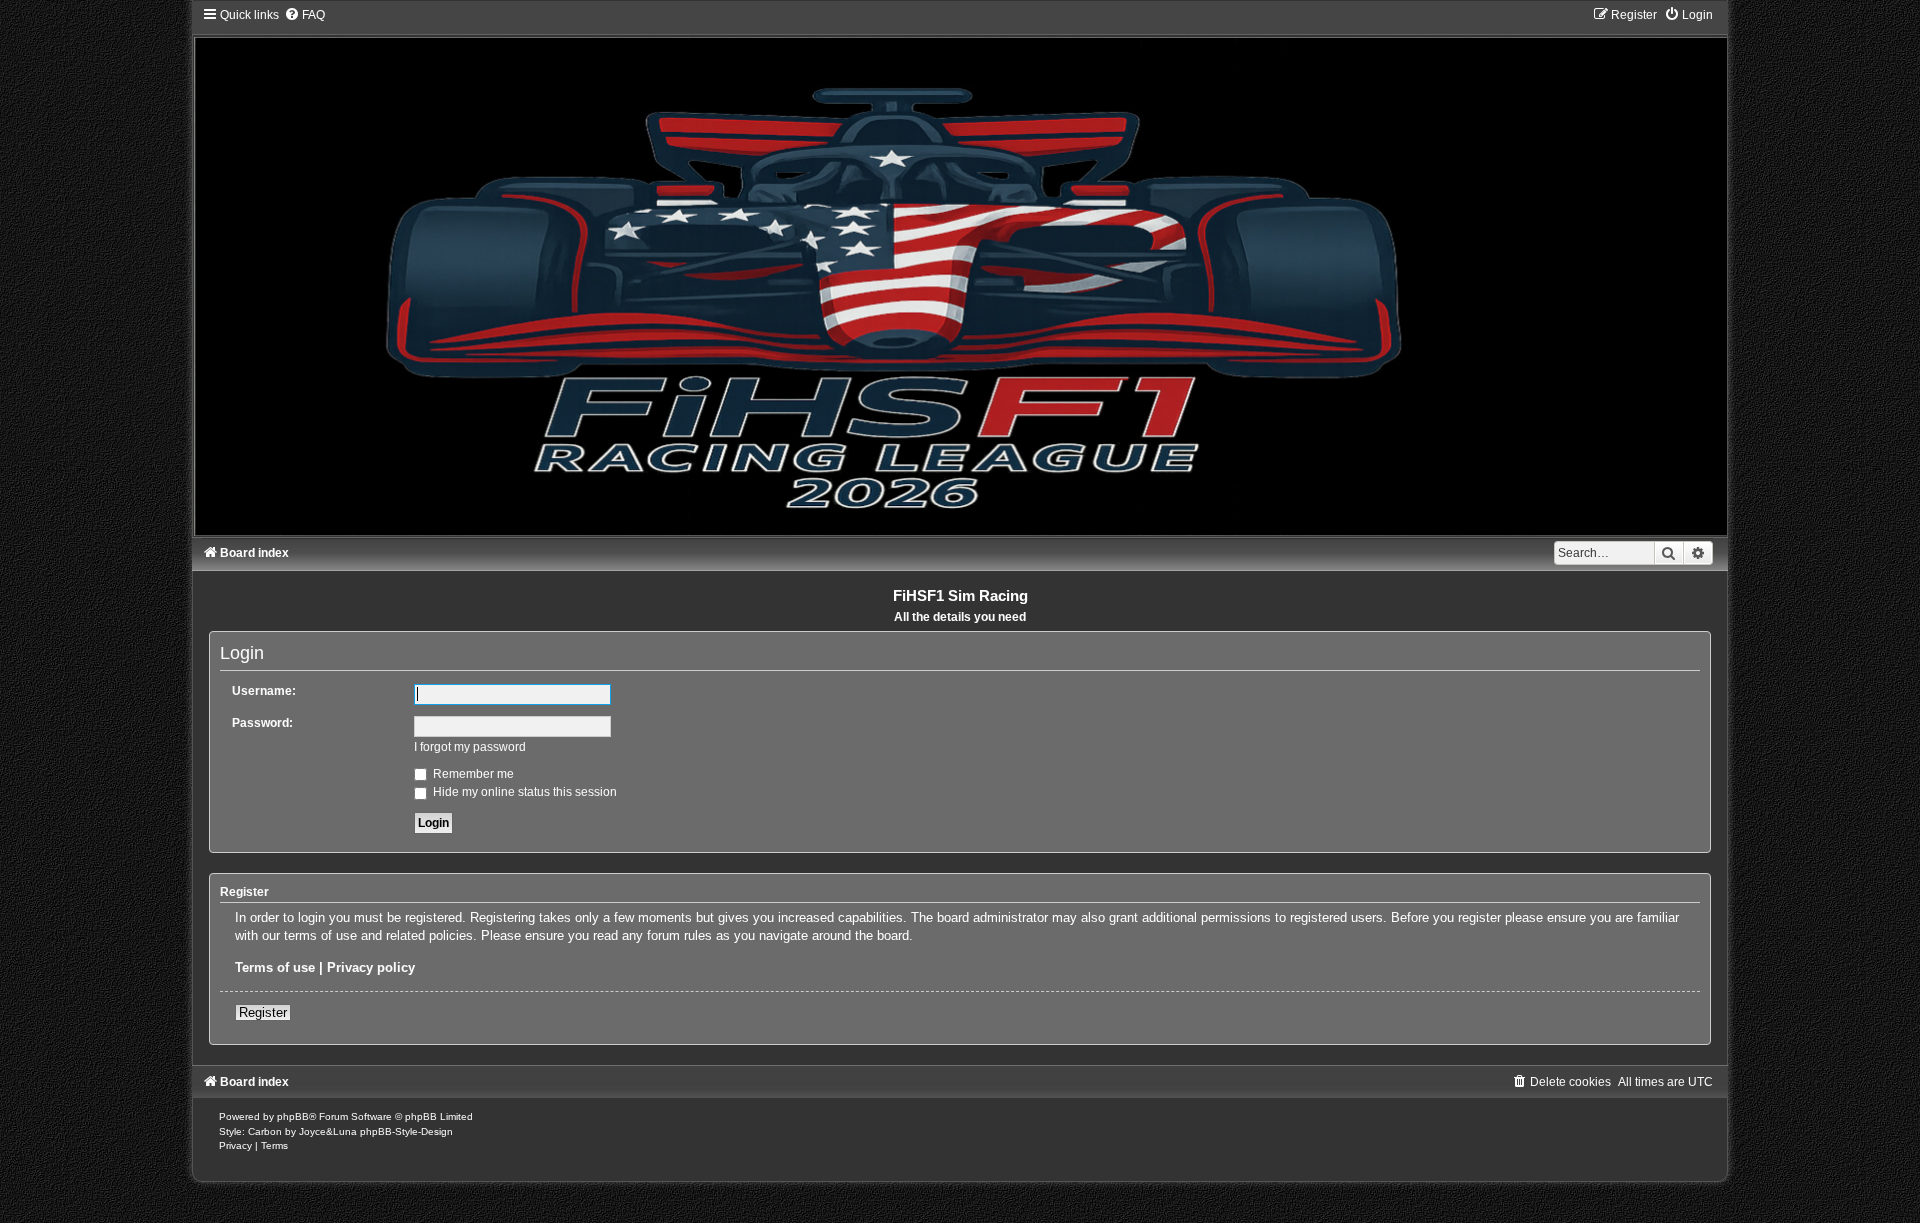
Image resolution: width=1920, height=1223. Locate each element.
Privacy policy (371, 967)
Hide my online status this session (523, 792)
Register (263, 1012)
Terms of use (275, 967)
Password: (262, 723)
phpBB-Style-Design (406, 1131)
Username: (264, 691)
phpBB (293, 1116)
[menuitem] (304, 15)
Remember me (472, 774)
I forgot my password (470, 747)
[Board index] (959, 271)
